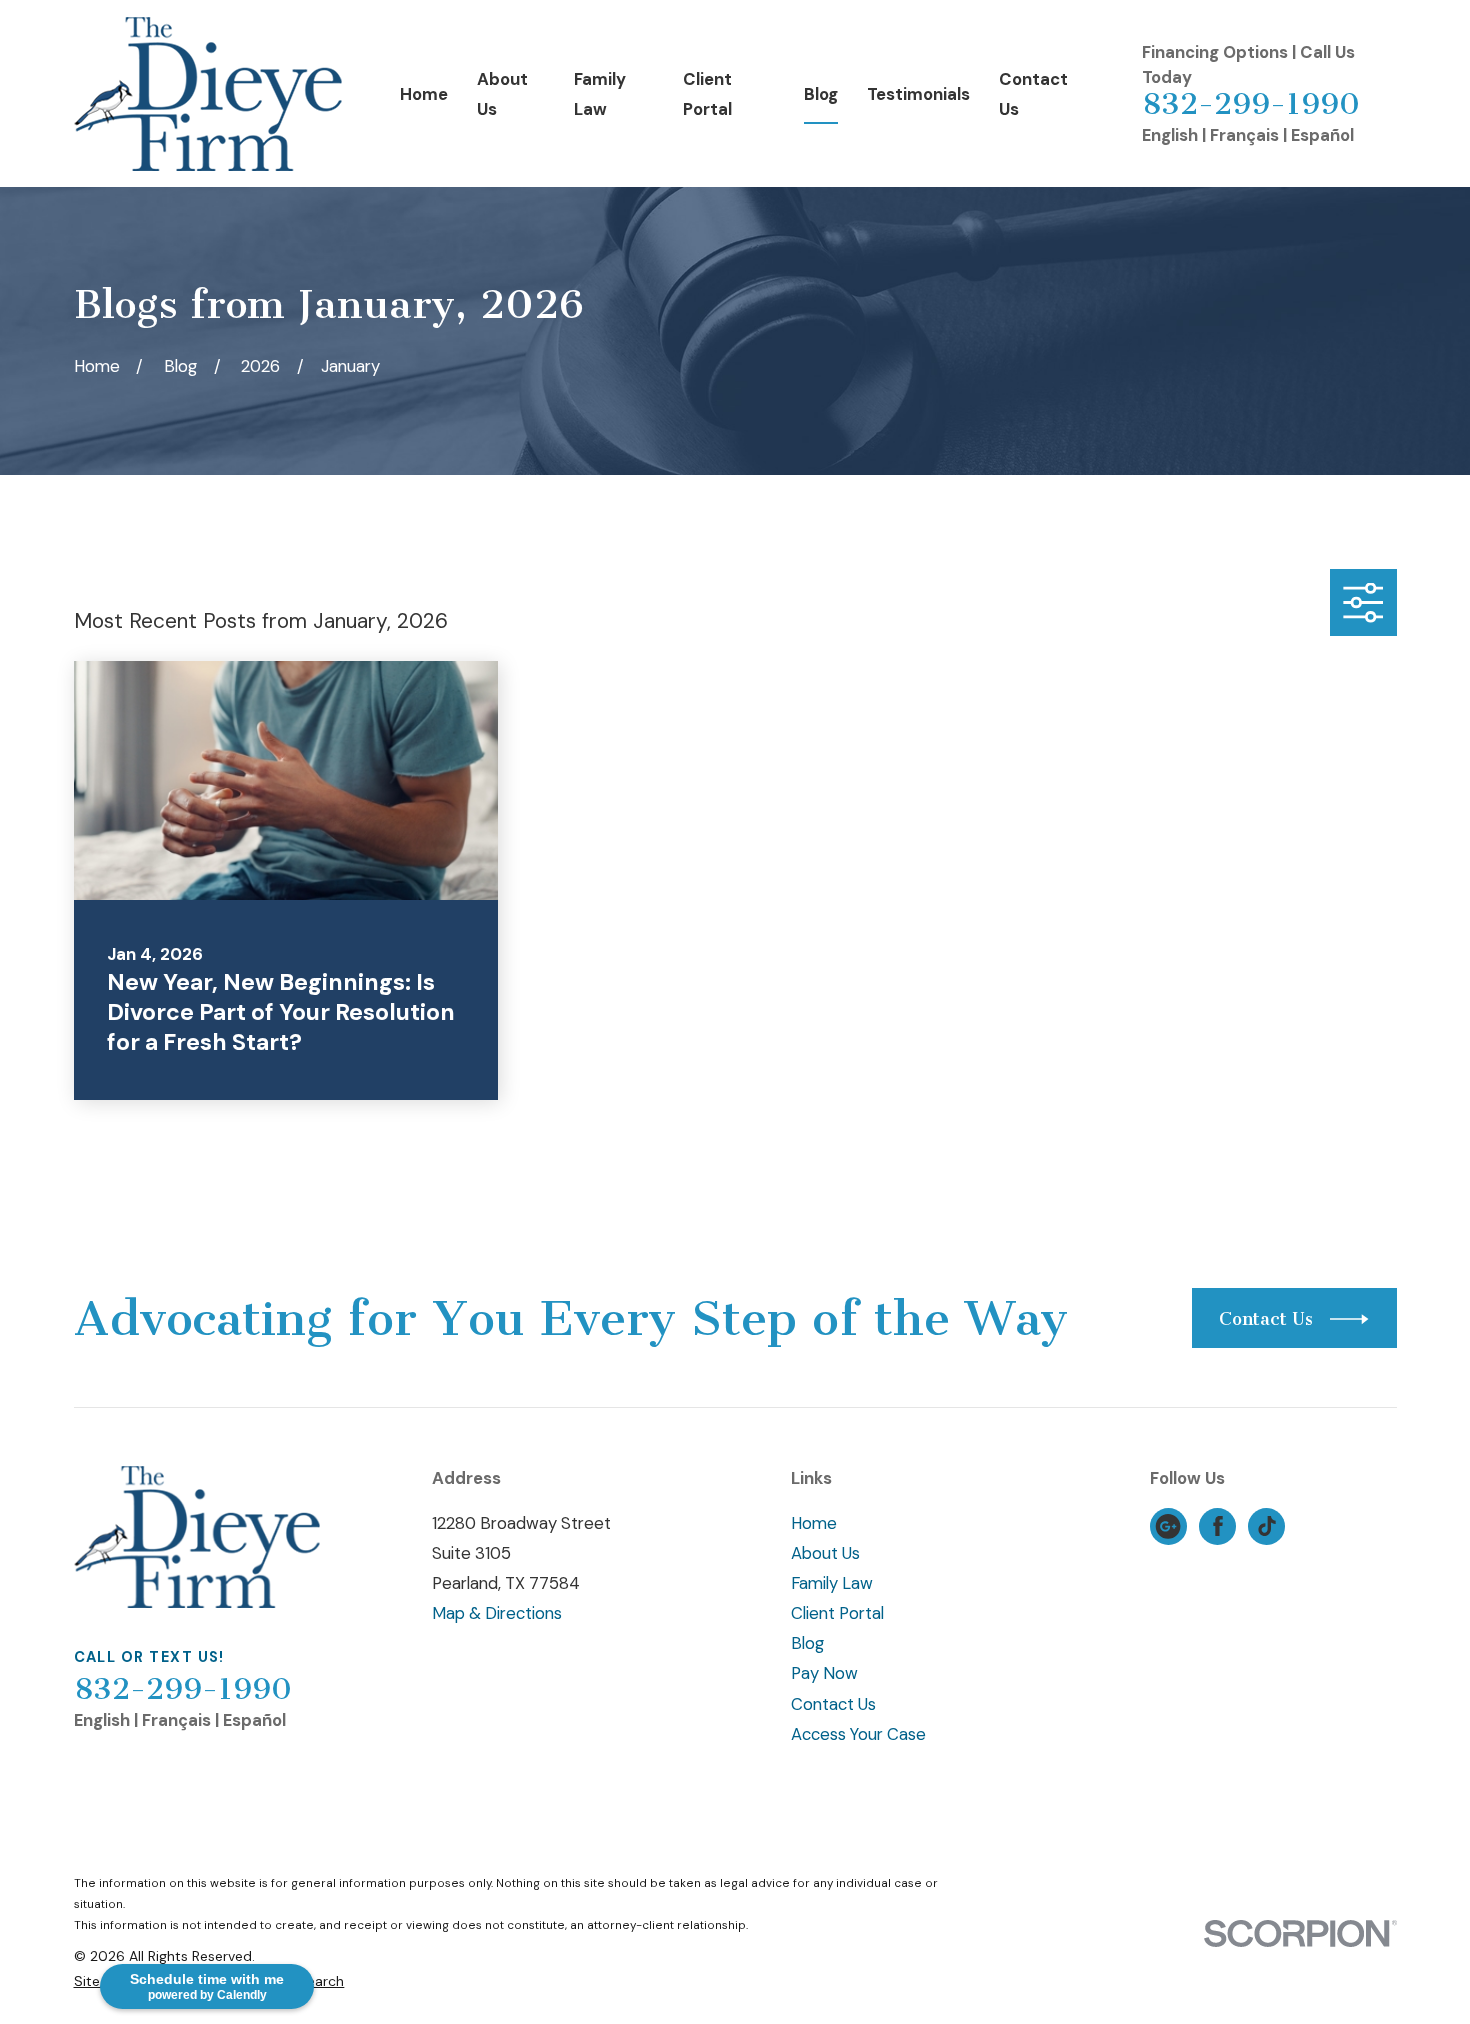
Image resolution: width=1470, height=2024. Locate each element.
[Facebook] (1218, 1526)
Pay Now (824, 1673)
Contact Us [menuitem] (1033, 94)
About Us (825, 1553)
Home (814, 1523)
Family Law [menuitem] (600, 94)
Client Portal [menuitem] (707, 94)
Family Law (832, 1583)
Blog (807, 1643)
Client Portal (837, 1613)
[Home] (208, 94)
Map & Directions (497, 1613)
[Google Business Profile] (1168, 1526)
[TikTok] (1267, 1526)
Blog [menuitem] (821, 94)
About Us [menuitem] (502, 94)
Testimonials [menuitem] (918, 94)
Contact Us (833, 1704)
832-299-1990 (1251, 104)
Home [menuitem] (424, 94)
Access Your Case (858, 1734)
